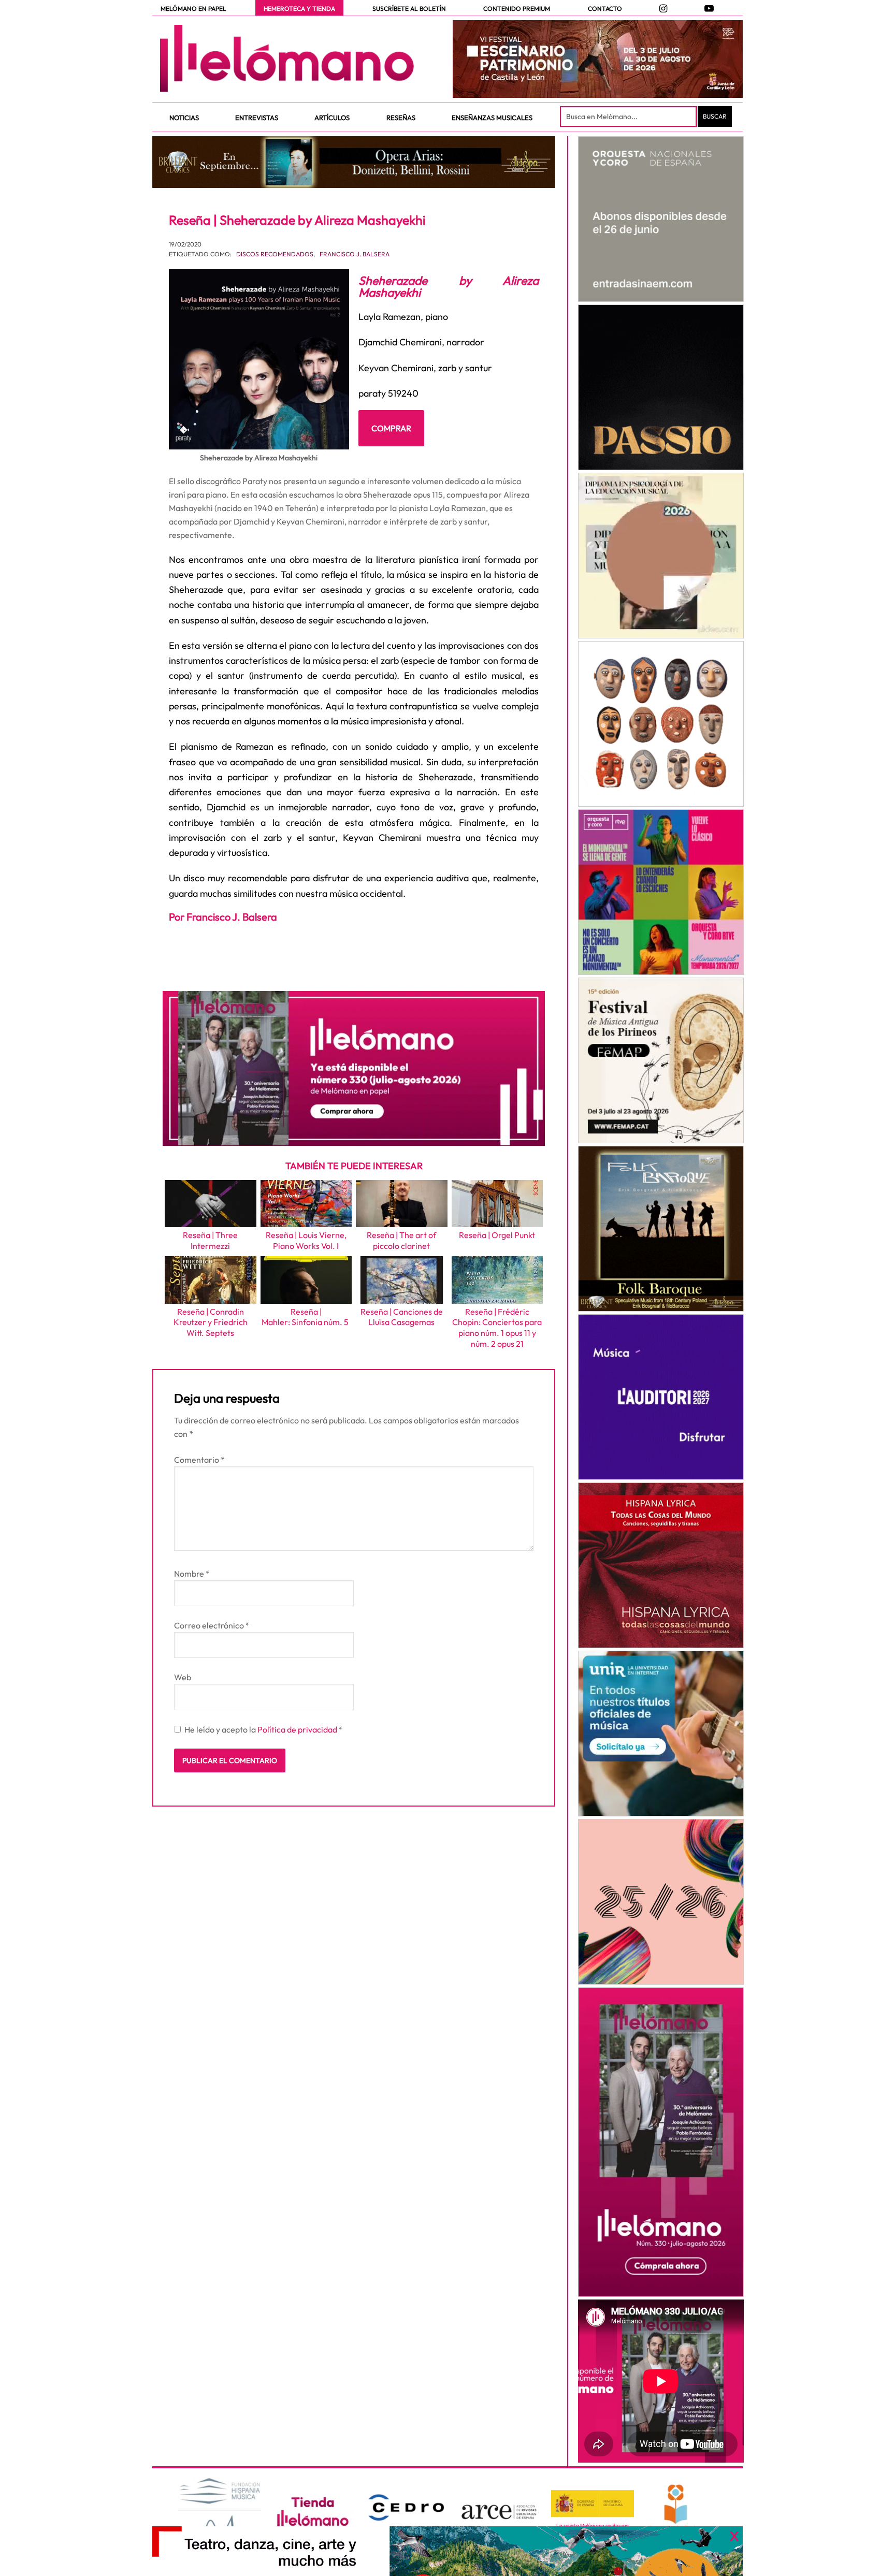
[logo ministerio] (593, 2504)
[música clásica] (661, 1734)
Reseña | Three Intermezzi (210, 1240)
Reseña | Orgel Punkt (497, 1235)
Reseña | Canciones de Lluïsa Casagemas (402, 1317)
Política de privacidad (298, 1729)
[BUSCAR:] (629, 117)
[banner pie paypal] (447, 2551)
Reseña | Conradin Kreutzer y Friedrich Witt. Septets (211, 1322)
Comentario (199, 1460)
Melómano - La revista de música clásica (287, 59)
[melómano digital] (661, 219)
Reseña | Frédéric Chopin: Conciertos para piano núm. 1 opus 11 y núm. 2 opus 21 (497, 1328)
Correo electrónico (212, 1625)
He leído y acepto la (264, 1729)
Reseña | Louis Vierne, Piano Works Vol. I (306, 1240)
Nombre (192, 1574)
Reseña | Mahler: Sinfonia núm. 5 (306, 1317)
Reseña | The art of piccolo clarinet (401, 1240)
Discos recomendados (275, 254)
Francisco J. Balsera (355, 254)
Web (183, 1677)
